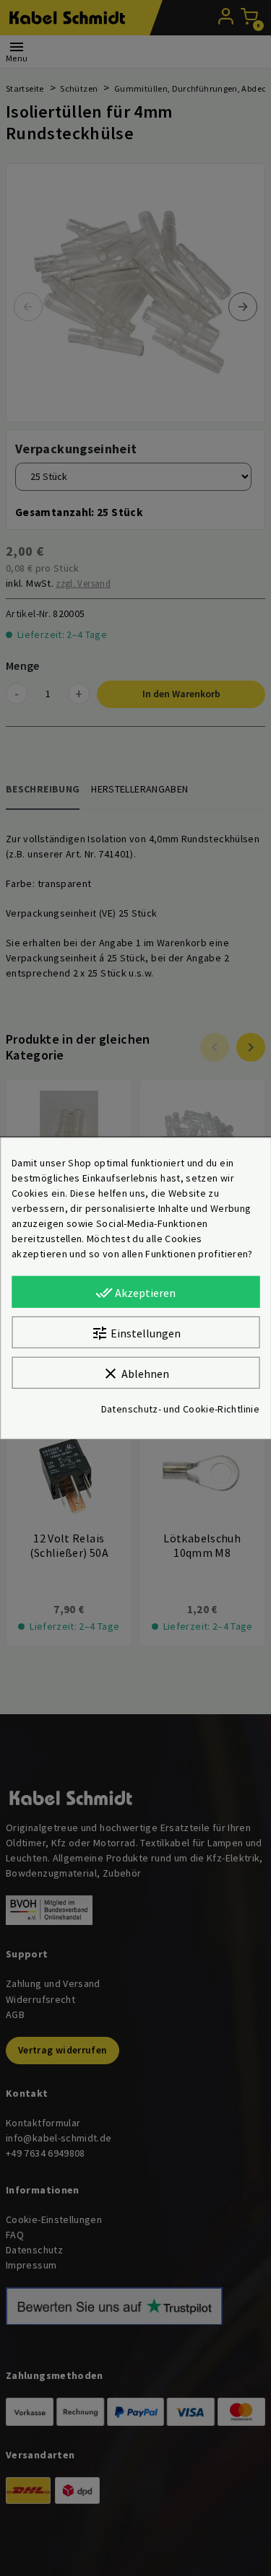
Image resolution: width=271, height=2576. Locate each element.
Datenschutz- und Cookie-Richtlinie (180, 1409)
